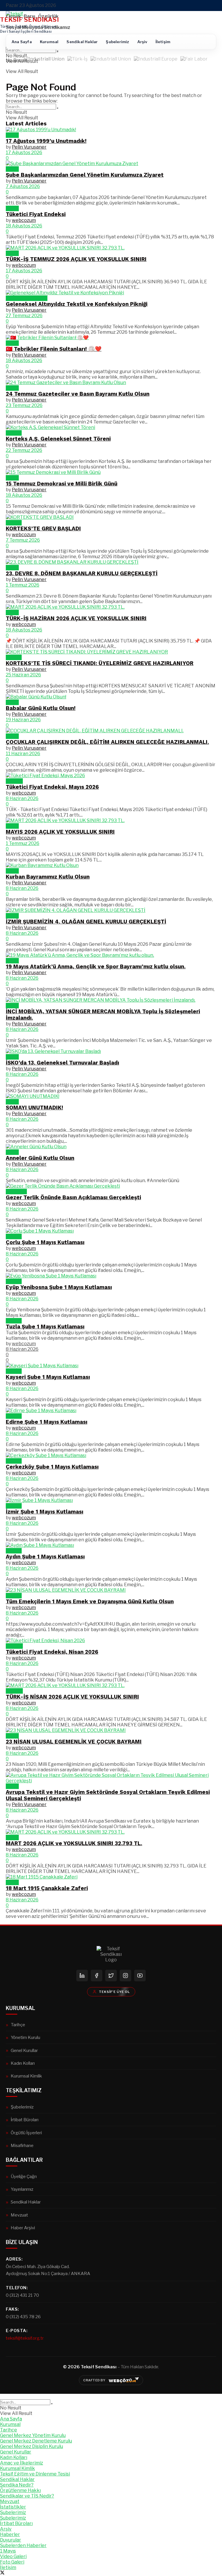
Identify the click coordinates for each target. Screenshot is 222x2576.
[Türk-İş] (77, 60)
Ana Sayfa (22, 42)
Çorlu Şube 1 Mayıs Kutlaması (45, 1242)
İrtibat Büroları (25, 2120)
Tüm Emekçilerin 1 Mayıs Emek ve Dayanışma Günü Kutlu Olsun (90, 1602)
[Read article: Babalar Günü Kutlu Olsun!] (111, 697)
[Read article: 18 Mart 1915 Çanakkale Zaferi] (111, 1877)
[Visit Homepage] (14, 14)
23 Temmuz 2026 (24, 405)
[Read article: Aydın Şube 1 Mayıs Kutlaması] (111, 1545)
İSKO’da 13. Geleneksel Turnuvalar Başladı (62, 1063)
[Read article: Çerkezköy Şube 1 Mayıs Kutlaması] (111, 1455)
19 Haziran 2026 (23, 720)
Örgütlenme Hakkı (20, 2490)
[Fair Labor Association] (194, 60)
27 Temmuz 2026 (24, 316)
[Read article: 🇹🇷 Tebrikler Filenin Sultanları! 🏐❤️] (111, 338)
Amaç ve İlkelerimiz (22, 2463)
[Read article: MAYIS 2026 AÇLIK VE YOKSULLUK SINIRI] (111, 820)
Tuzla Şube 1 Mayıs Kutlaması (45, 1327)
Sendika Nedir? (17, 2485)
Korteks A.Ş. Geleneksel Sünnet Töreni (58, 439)
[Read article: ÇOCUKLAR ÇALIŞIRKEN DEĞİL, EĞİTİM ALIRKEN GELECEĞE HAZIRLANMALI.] (111, 731)
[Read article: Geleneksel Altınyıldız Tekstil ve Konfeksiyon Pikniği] (111, 293)
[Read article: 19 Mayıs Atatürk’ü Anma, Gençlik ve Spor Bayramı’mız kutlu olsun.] (111, 955)
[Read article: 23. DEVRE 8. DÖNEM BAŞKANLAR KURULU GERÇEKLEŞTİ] (111, 562)
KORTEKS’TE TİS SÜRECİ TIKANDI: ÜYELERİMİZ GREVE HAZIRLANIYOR (100, 663)
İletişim (163, 42)
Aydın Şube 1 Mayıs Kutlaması (45, 1557)
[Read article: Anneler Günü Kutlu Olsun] (111, 1147)
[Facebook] (97, 1976)
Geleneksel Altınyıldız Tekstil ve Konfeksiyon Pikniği (77, 304)
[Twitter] (111, 1976)
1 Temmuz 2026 (23, 585)
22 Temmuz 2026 (24, 450)
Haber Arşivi (23, 2228)
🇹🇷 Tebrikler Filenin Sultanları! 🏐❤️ (54, 349)
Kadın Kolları (23, 2063)
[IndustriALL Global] (111, 60)
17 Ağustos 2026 (24, 153)
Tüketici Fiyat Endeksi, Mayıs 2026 (52, 787)
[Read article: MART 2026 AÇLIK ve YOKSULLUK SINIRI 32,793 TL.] (111, 1832)
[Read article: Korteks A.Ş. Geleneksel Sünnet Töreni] (111, 427)
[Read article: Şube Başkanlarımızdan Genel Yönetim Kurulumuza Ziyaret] (111, 164)
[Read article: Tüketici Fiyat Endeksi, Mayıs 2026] (111, 776)
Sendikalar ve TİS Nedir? (27, 2496)
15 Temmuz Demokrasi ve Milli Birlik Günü (62, 484)
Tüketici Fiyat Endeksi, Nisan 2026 (52, 1652)
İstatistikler (13, 2507)
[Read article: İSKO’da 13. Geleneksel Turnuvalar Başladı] (111, 1051)
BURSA (14, 433)
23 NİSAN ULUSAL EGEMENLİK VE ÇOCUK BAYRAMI (74, 1742)
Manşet (14, 781)
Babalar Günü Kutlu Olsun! (41, 708)
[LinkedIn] (82, 1976)
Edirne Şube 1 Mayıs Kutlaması (47, 1422)
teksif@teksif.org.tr (25, 2338)
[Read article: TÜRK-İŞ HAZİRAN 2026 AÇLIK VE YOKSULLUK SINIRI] (111, 607)
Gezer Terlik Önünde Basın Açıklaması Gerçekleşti (73, 1197)
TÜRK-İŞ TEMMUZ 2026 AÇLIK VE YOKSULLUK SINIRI (76, 259)
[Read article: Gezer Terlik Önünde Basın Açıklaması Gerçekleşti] (111, 1186)
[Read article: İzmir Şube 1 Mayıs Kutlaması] (111, 1500)
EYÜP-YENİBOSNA (27, 298)
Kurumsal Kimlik (26, 2076)
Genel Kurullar (24, 2050)
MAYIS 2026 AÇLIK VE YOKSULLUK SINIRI (60, 832)
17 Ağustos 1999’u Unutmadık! (46, 141)
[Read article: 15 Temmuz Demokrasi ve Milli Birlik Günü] (111, 472)
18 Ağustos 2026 (24, 226)
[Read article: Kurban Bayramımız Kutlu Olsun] (111, 865)
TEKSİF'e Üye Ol (114, 1992)
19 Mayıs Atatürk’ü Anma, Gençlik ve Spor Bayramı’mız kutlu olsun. (96, 967)
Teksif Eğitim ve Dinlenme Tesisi (35, 2474)
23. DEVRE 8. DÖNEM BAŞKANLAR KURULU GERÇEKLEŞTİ (82, 574)
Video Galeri (13, 2556)
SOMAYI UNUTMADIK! (34, 1108)
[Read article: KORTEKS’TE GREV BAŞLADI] (111, 517)
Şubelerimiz (117, 42)
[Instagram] (125, 1976)
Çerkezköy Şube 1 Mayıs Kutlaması (52, 1467)
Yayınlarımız (22, 2189)
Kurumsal (49, 42)
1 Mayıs (14, 1236)
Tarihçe (18, 2025)
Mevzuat (19, 2215)
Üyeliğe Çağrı (24, 2176)
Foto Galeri (12, 2562)
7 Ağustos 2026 (23, 186)
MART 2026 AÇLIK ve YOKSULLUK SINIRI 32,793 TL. (74, 1843)
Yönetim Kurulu (25, 2037)
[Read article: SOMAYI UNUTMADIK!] (111, 1096)
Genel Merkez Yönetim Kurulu (33, 2435)
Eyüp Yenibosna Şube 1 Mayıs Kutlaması (59, 1287)
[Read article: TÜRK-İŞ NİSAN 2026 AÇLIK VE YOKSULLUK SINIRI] (111, 1685)
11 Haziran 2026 (23, 754)
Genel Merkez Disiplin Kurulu (32, 2446)
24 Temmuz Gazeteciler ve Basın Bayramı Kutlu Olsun (78, 394)
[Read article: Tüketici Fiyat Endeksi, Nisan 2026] (111, 1641)
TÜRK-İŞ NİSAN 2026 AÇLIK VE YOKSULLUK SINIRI (72, 1697)
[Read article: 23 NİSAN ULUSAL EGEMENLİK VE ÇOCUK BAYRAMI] (111, 1730)
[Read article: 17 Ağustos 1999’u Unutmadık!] (111, 130)
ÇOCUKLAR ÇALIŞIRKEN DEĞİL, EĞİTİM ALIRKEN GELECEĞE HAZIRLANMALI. (107, 742)
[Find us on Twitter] (2, 2573)
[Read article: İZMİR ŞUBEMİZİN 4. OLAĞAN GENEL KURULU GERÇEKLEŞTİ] (111, 910)
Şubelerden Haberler (23, 2545)
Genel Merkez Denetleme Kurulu (36, 2441)
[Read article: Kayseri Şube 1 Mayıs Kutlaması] (111, 1366)
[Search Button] (58, 52)
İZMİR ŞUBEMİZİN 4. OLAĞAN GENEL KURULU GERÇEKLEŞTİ (86, 922)
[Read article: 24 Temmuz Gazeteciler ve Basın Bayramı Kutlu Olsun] (111, 383)
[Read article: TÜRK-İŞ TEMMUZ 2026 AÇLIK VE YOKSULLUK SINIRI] (111, 248)
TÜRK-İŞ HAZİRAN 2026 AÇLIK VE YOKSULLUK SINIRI (76, 618)
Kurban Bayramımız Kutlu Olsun (48, 877)
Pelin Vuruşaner (29, 147)
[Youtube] (140, 1976)
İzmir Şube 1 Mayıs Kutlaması (45, 1512)
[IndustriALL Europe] (156, 60)
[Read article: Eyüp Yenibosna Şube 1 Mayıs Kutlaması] (111, 1276)
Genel (12, 135)
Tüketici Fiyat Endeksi (36, 214)
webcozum (24, 220)
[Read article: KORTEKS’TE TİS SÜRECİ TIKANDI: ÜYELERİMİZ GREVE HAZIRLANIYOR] (111, 652)
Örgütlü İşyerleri (26, 2133)
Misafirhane (22, 2145)
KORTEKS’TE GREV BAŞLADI (43, 529)
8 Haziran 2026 (22, 798)
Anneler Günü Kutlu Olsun (40, 1158)
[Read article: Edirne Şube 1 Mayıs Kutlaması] (111, 1411)
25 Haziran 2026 (23, 675)
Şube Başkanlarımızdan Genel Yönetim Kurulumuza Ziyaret (85, 175)
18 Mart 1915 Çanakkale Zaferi (47, 1888)
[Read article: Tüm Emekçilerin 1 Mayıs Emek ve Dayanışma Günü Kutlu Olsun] (111, 1590)
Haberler (10, 2534)
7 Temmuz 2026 (23, 540)
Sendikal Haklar (82, 42)
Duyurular (16, 1192)
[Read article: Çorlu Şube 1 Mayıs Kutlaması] (111, 1231)
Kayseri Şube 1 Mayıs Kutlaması (48, 1377)
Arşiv (142, 42)
